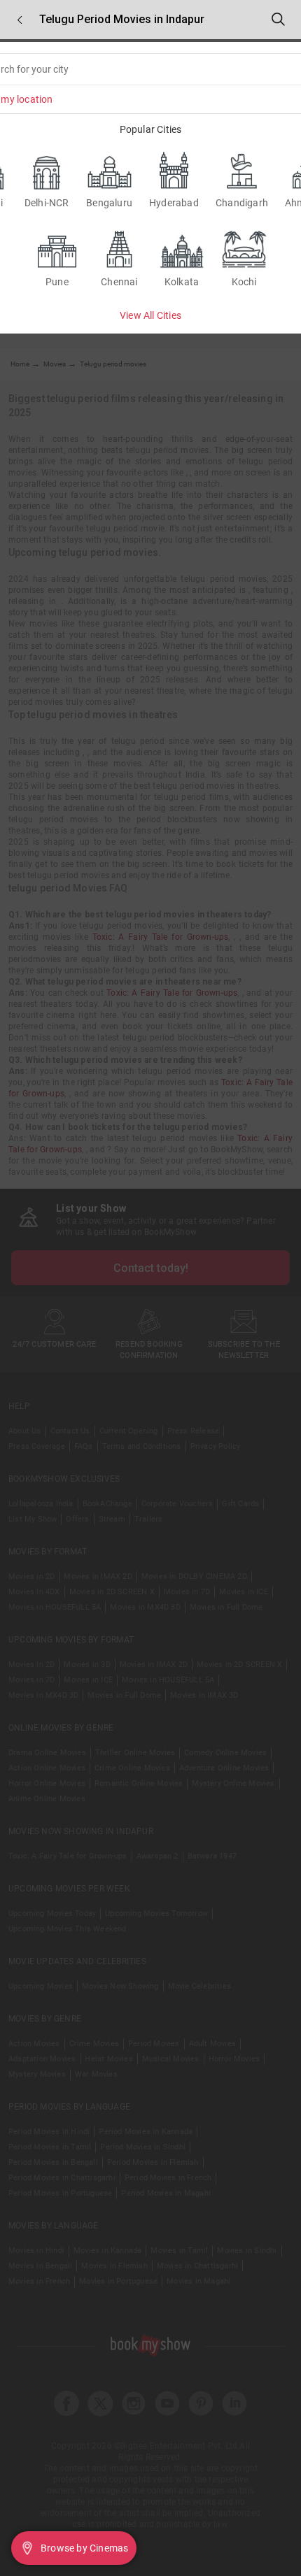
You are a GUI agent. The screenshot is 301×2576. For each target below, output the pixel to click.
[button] (20, 20)
